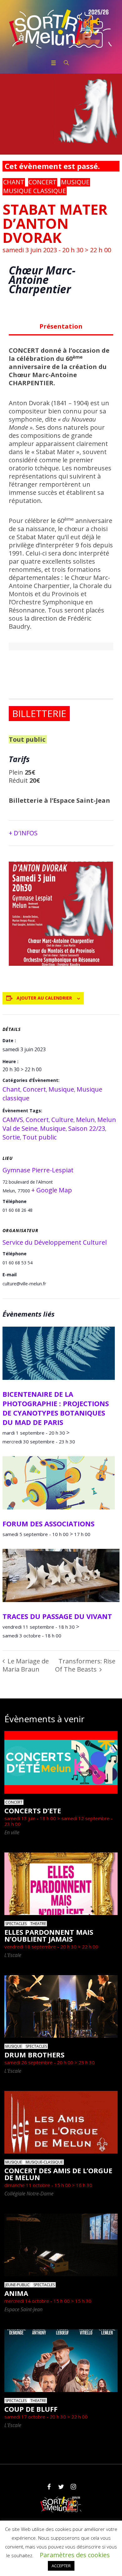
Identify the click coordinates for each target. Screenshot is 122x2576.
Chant (14, 182)
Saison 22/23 (87, 1128)
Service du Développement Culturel (55, 1242)
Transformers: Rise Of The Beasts (85, 1665)
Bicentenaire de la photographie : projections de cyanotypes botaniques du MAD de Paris (56, 1408)
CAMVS (13, 1120)
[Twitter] (61, 2487)
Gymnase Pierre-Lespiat (38, 1170)
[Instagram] (73, 2487)
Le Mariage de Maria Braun (26, 1665)
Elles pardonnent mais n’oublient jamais (49, 1935)
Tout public (40, 1137)
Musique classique (35, 191)
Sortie (11, 1137)
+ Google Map (52, 1190)
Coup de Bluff (31, 2409)
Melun (85, 1120)
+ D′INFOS (23, 833)
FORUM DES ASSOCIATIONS (48, 1524)
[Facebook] (49, 2487)
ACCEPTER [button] (61, 2566)
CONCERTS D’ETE (33, 1810)
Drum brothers (34, 2055)
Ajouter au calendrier (44, 998)
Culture (62, 1120)
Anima (16, 2293)
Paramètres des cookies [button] (75, 2555)
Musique (75, 182)
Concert (43, 182)
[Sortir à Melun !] (61, 29)
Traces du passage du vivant (57, 1616)
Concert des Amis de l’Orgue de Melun (58, 2174)
